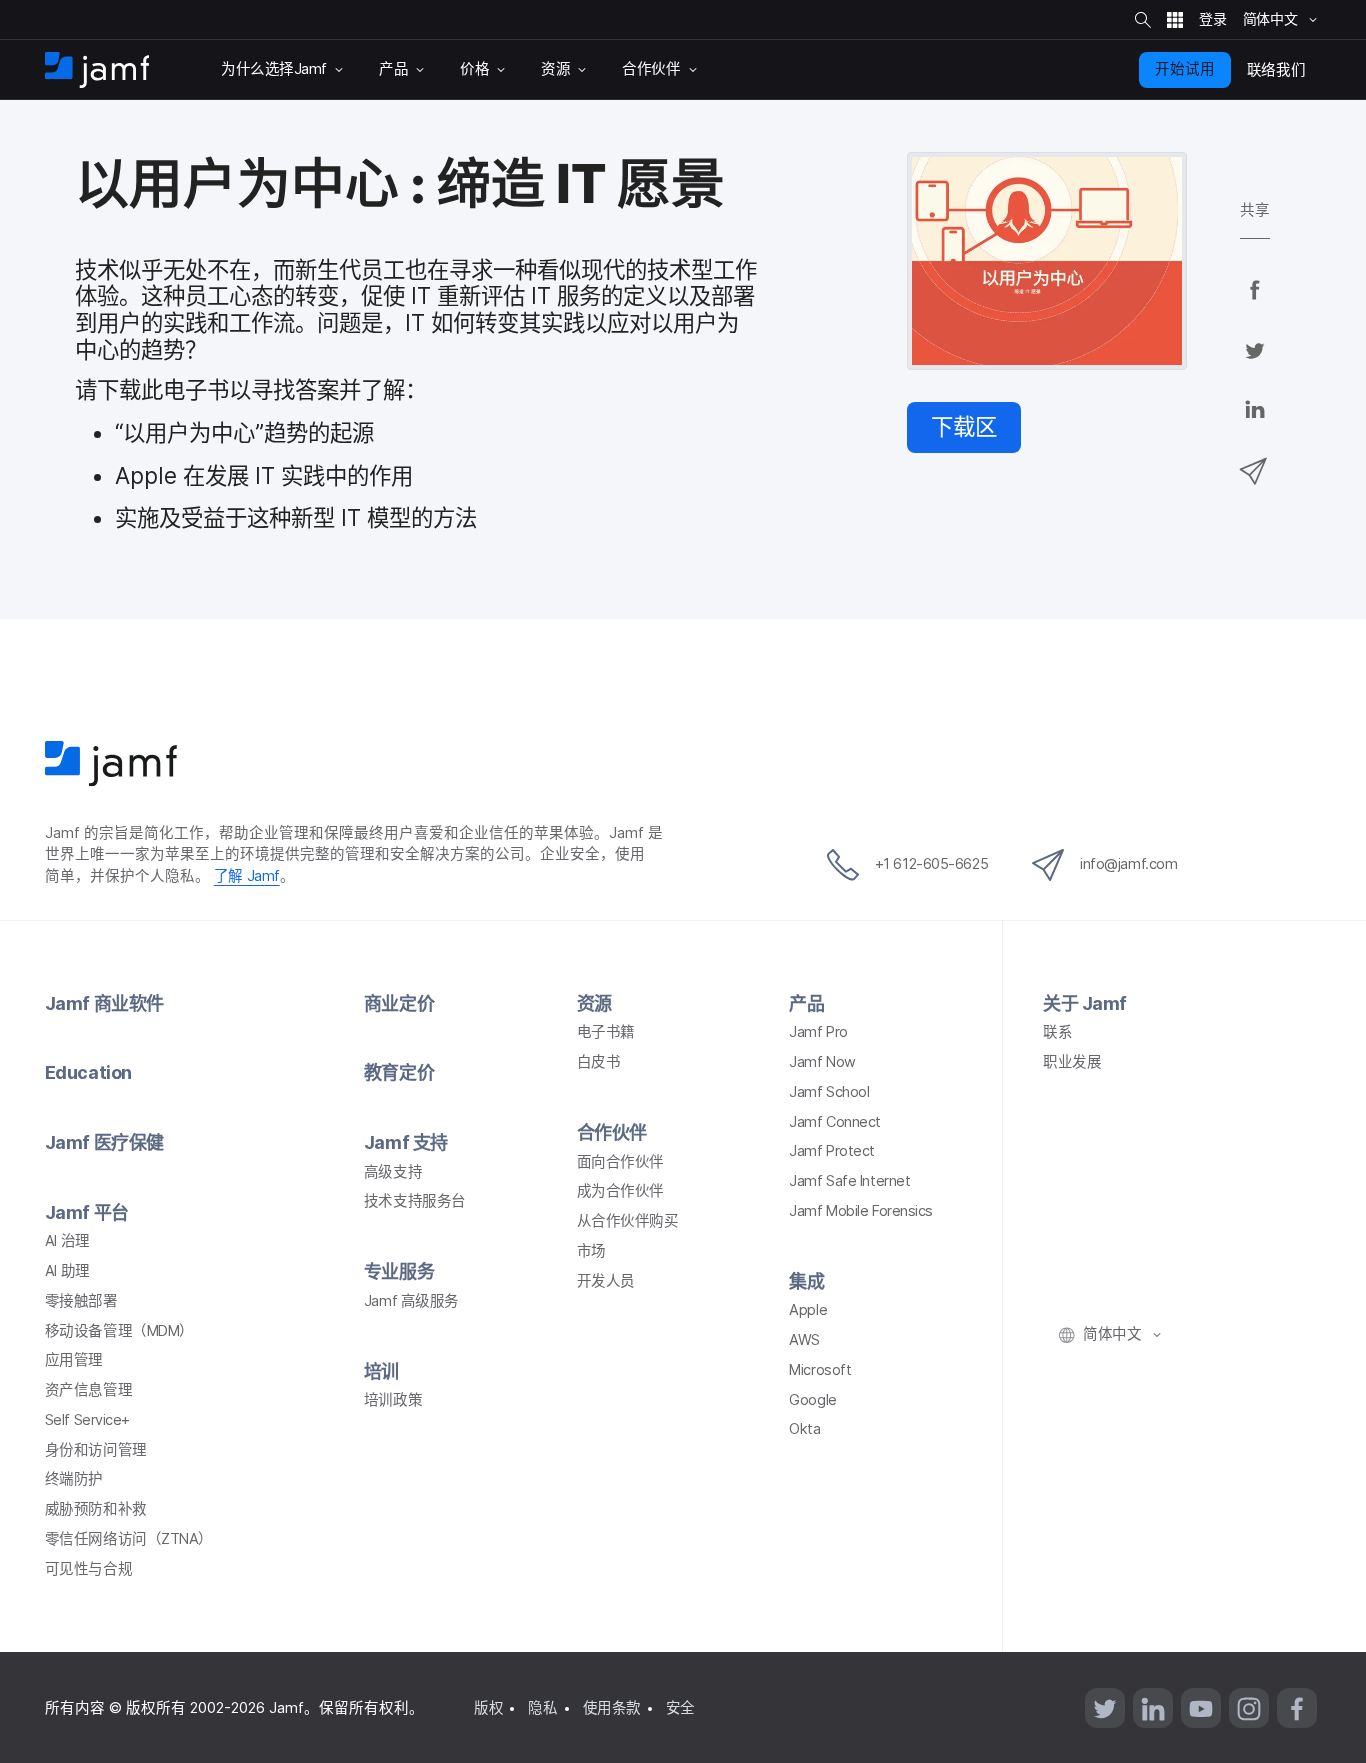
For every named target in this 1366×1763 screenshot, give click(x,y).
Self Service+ (87, 1420)
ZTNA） (129, 1539)
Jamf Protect (832, 1151)
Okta (804, 1429)
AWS (804, 1340)
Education (88, 1072)
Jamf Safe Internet (849, 1181)
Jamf (247, 876)
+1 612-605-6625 (931, 864)
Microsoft (820, 1370)
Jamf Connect (835, 1122)
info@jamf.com (1128, 864)
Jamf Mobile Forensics (861, 1211)
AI (67, 1241)
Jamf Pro (818, 1032)
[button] (964, 427)
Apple (808, 1310)
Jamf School (829, 1092)
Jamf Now (822, 1062)
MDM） (119, 1331)
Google (812, 1400)
